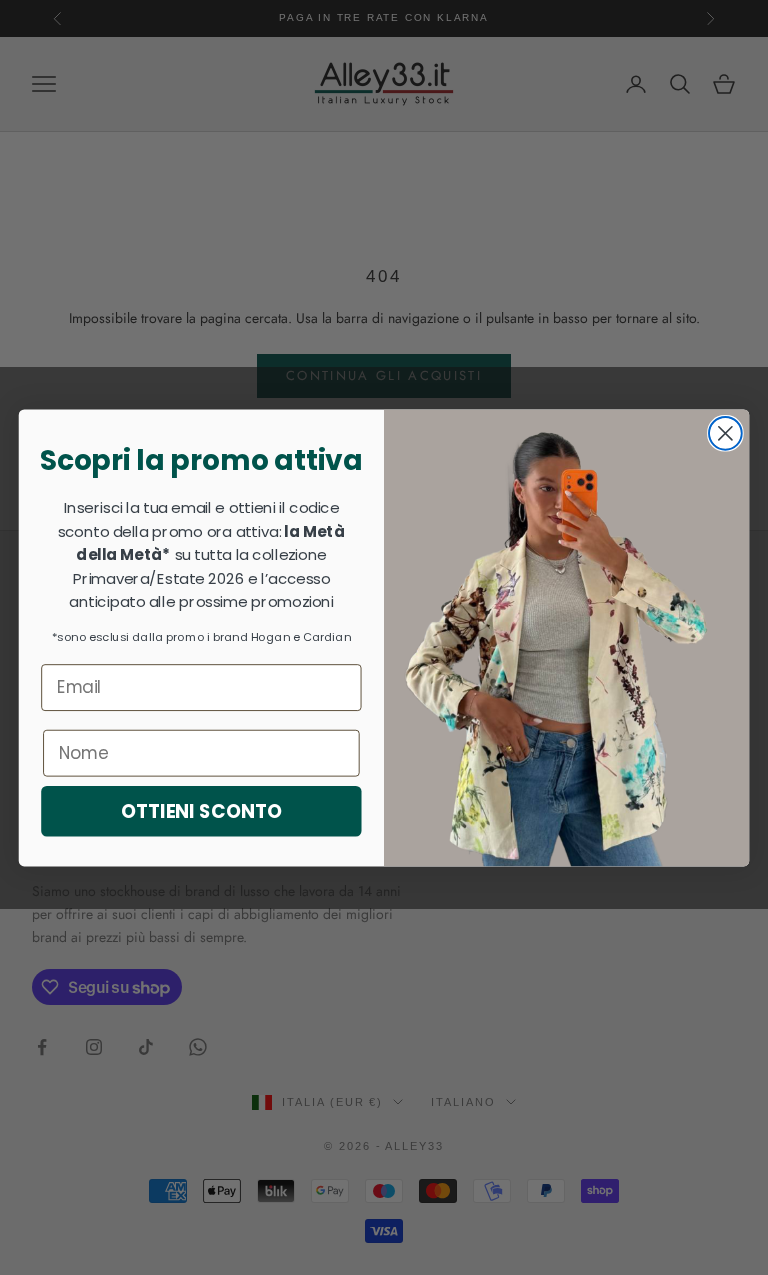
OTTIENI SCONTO (201, 811)
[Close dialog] (725, 433)
